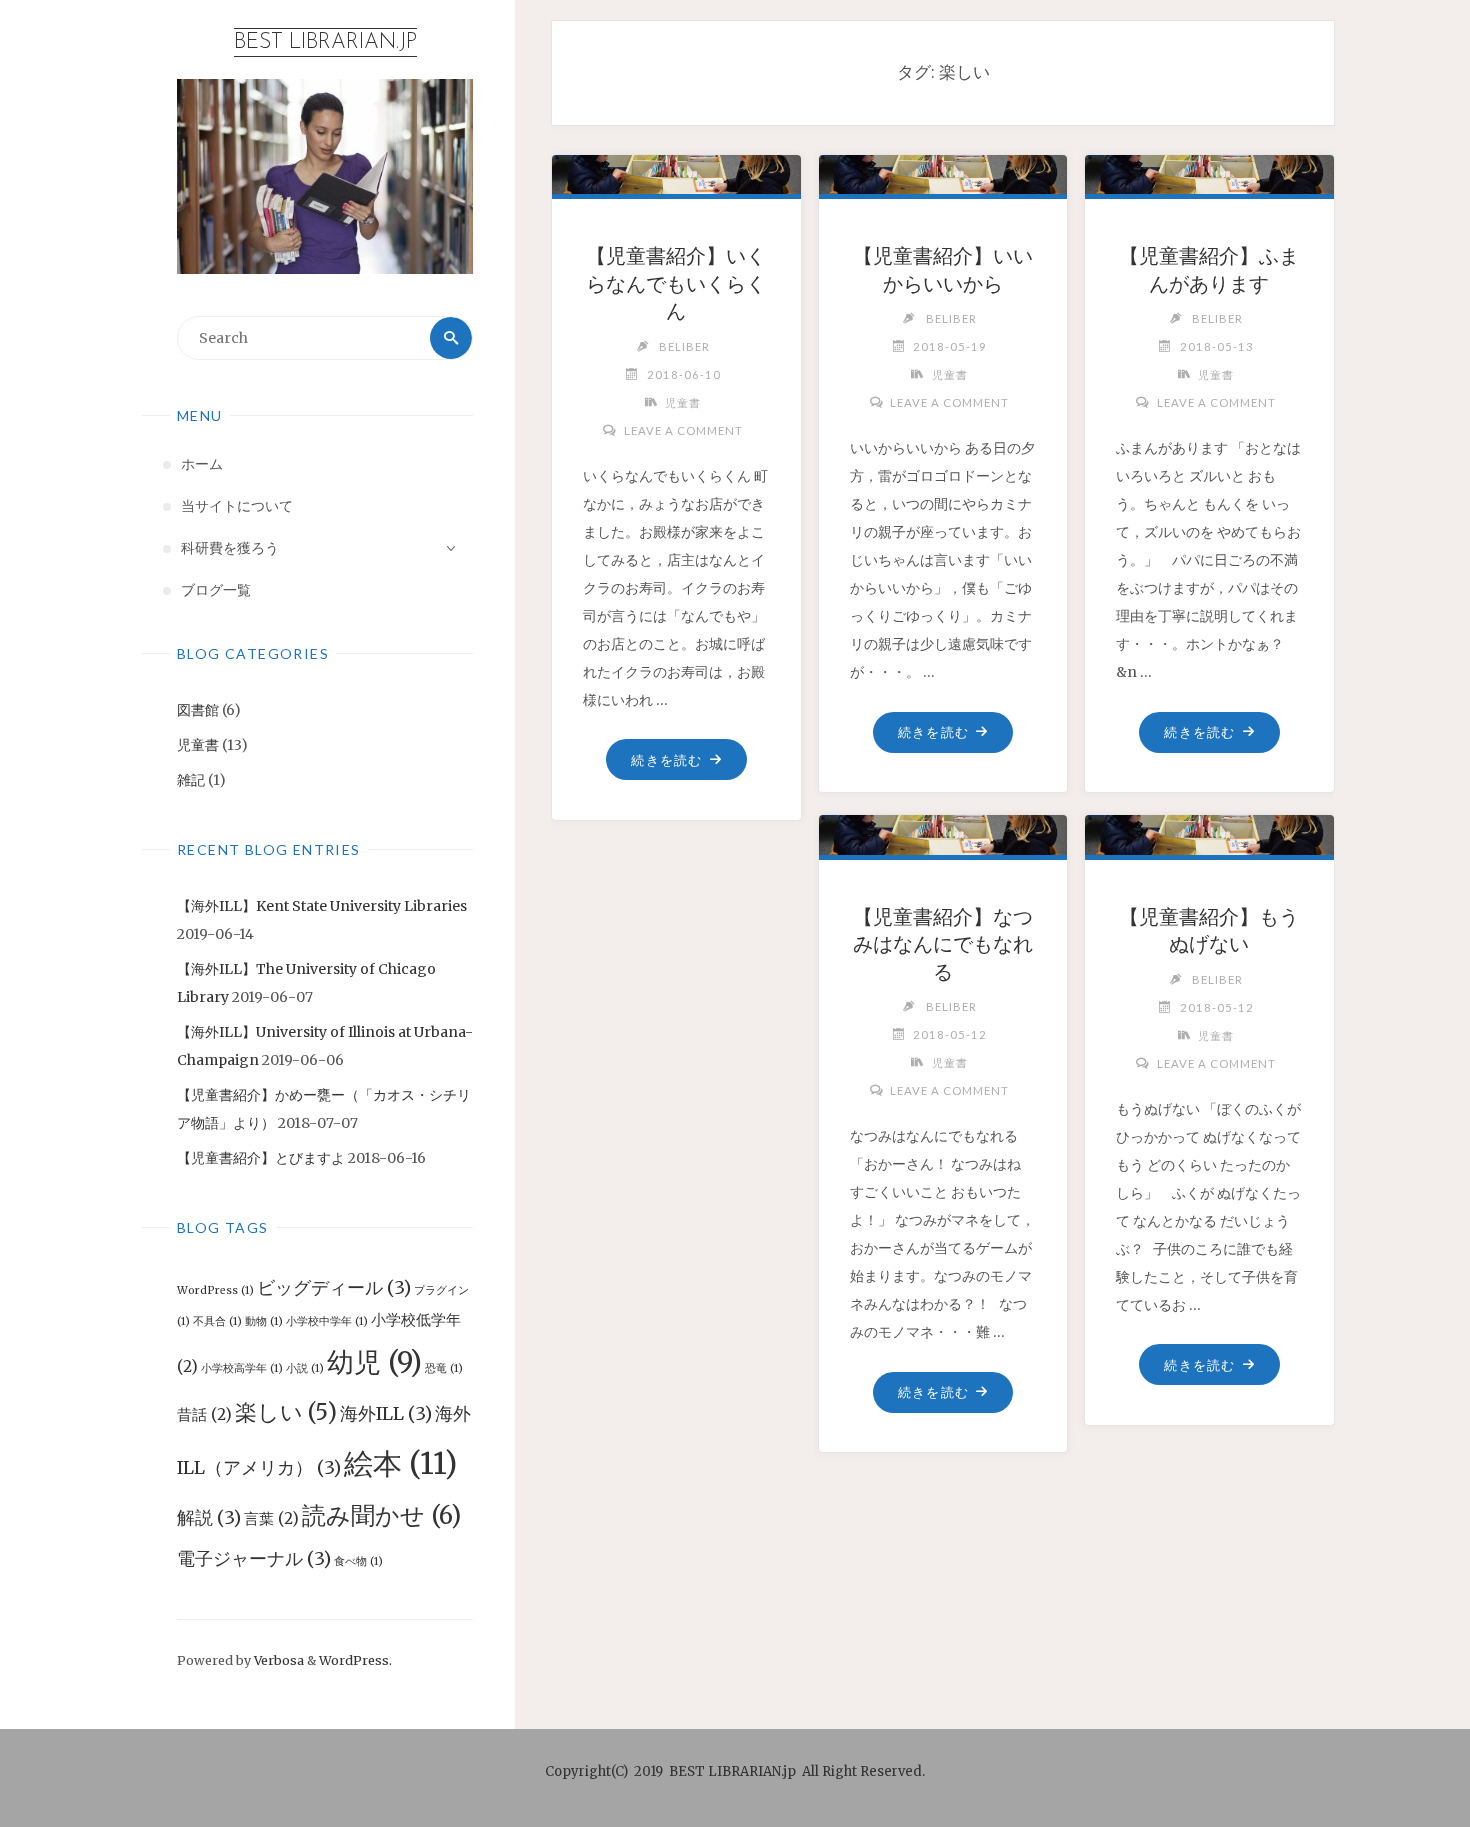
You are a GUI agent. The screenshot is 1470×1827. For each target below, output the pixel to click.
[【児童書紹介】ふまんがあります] (1210, 168)
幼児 (374, 1362)
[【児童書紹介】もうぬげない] (1210, 828)
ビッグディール (334, 1287)
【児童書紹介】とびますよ (261, 1158)
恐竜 (444, 1368)
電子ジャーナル (254, 1558)
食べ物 (358, 1561)
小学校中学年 (327, 1321)
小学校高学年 (242, 1368)
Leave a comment (683, 430)
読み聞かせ (381, 1516)
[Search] (451, 338)
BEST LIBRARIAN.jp (325, 42)
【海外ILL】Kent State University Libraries (322, 906)
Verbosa (277, 1660)
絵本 (400, 1463)
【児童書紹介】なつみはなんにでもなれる (943, 944)
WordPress (215, 1290)
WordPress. (355, 1660)
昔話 (204, 1414)
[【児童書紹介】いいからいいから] (943, 168)
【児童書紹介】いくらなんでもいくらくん (676, 283)
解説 (209, 1517)
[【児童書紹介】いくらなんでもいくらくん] (677, 168)
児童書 (198, 745)
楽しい (286, 1412)
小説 (305, 1368)
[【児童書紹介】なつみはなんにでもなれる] (943, 828)
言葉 (271, 1518)
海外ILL (386, 1413)
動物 (264, 1321)
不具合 (217, 1321)
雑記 (191, 780)
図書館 (198, 710)
